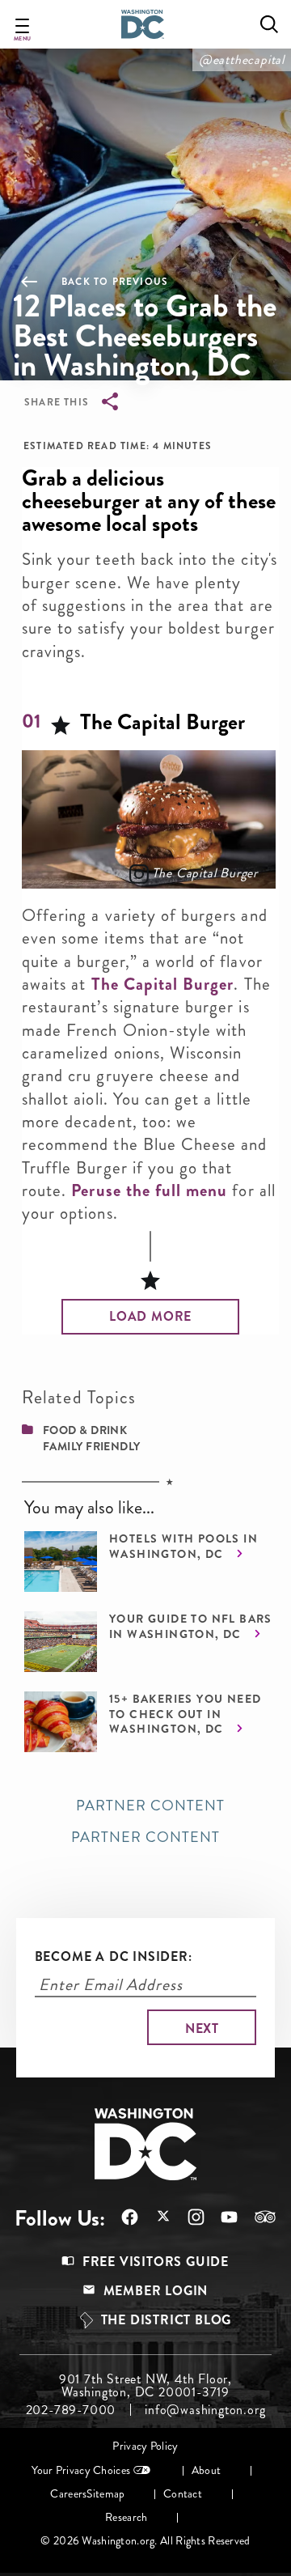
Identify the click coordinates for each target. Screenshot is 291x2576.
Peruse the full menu (149, 1190)
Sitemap (105, 2494)
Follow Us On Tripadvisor (257, 2217)
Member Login (156, 2291)
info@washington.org (205, 2410)
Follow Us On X (155, 2218)
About (206, 2470)
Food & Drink (85, 1430)
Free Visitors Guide (156, 2262)
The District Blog (167, 2320)
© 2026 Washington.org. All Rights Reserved (145, 2541)
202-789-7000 (71, 2410)
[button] (150, 1317)
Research (126, 2517)
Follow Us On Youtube (221, 2217)
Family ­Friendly (92, 1446)
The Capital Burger (205, 873)
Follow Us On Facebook (122, 2217)
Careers (68, 2494)
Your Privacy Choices (81, 2470)
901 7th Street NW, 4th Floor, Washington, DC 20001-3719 (145, 2386)
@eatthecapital (242, 59)
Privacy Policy (145, 2446)
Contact (183, 2494)
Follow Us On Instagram (188, 2217)
